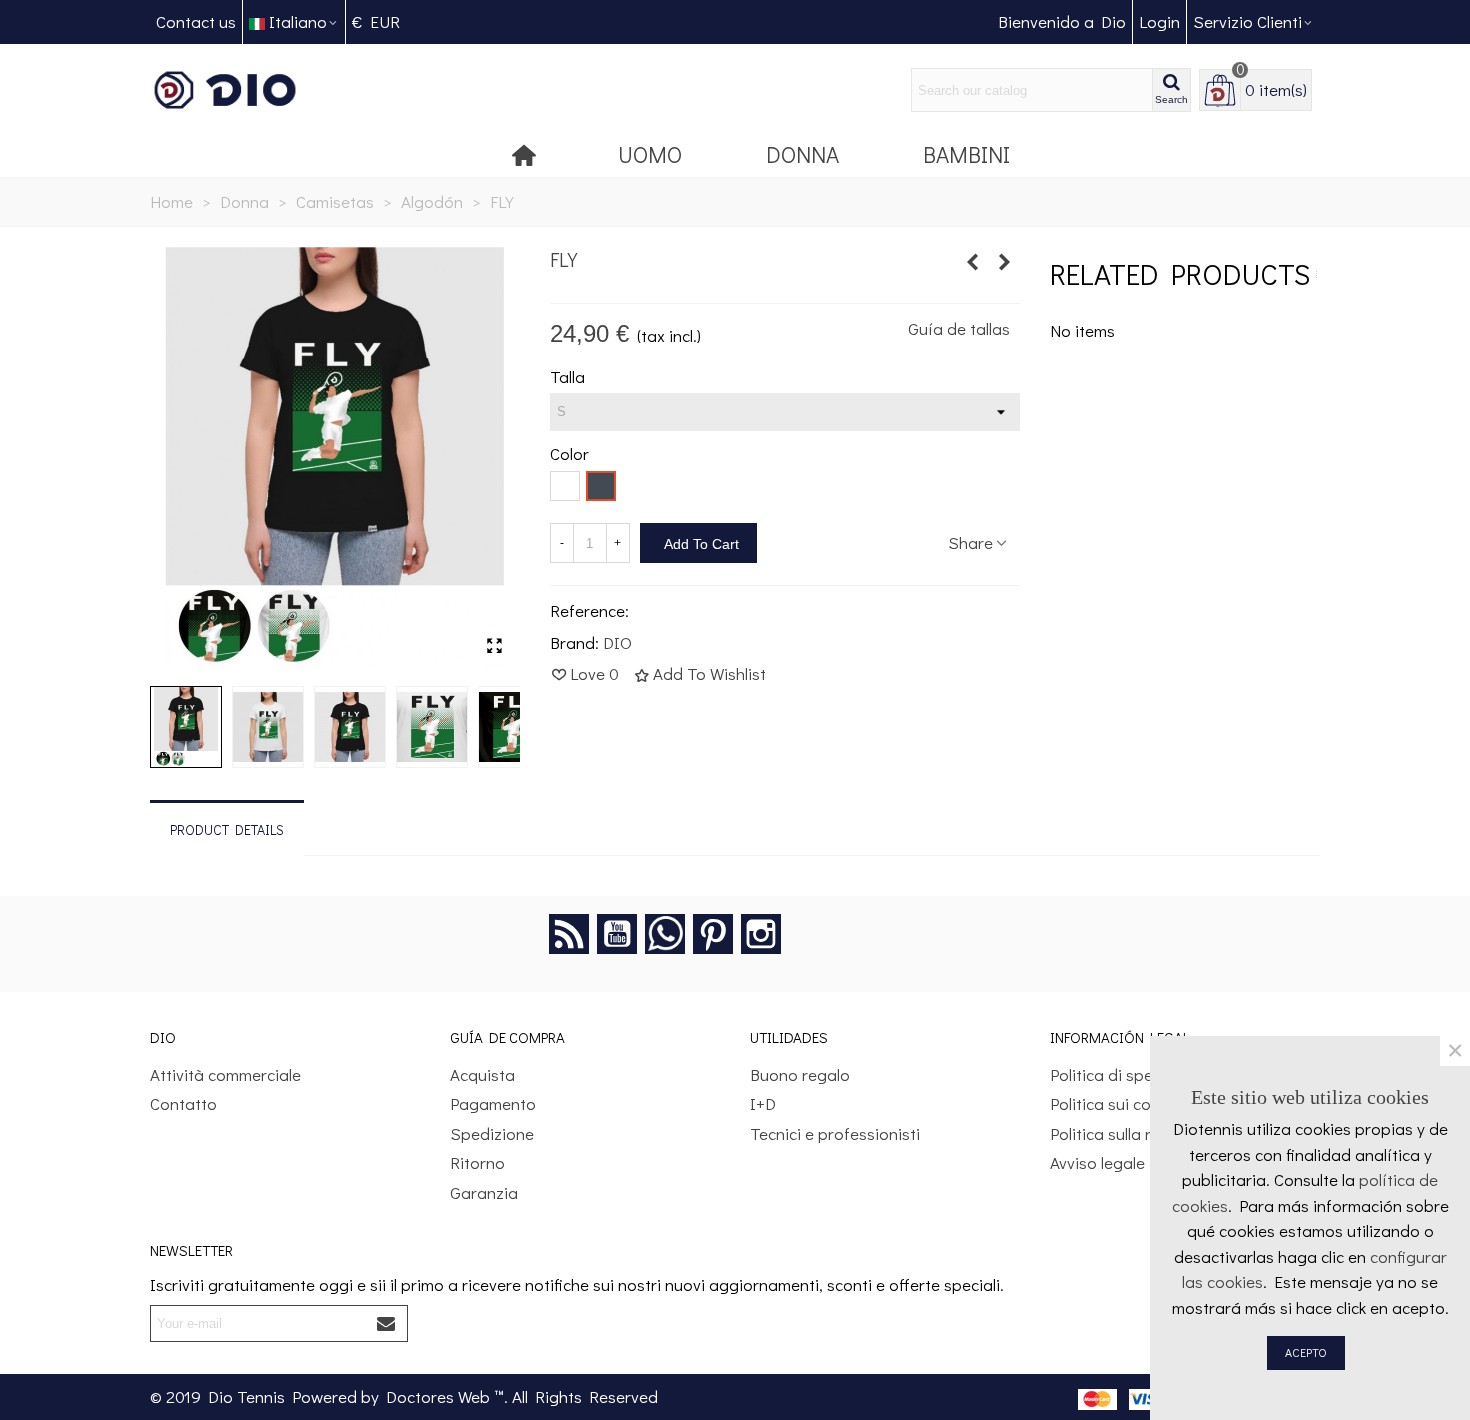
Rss (569, 934)
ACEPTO (1306, 1352)
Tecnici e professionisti (835, 1133)
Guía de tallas (959, 328)
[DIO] (260, 90)
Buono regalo (800, 1074)
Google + (665, 934)
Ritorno (477, 1162)
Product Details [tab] (227, 829)
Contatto (183, 1103)
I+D (763, 1103)
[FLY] (495, 645)
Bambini (966, 154)
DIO (617, 642)
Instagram (761, 934)
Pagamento (493, 1103)
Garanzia (484, 1192)
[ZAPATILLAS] (1005, 262)
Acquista (482, 1074)
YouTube (617, 934)
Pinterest (713, 934)
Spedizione (492, 1133)
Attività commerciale (225, 1074)
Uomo (650, 154)
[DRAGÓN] (973, 262)
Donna (802, 154)
